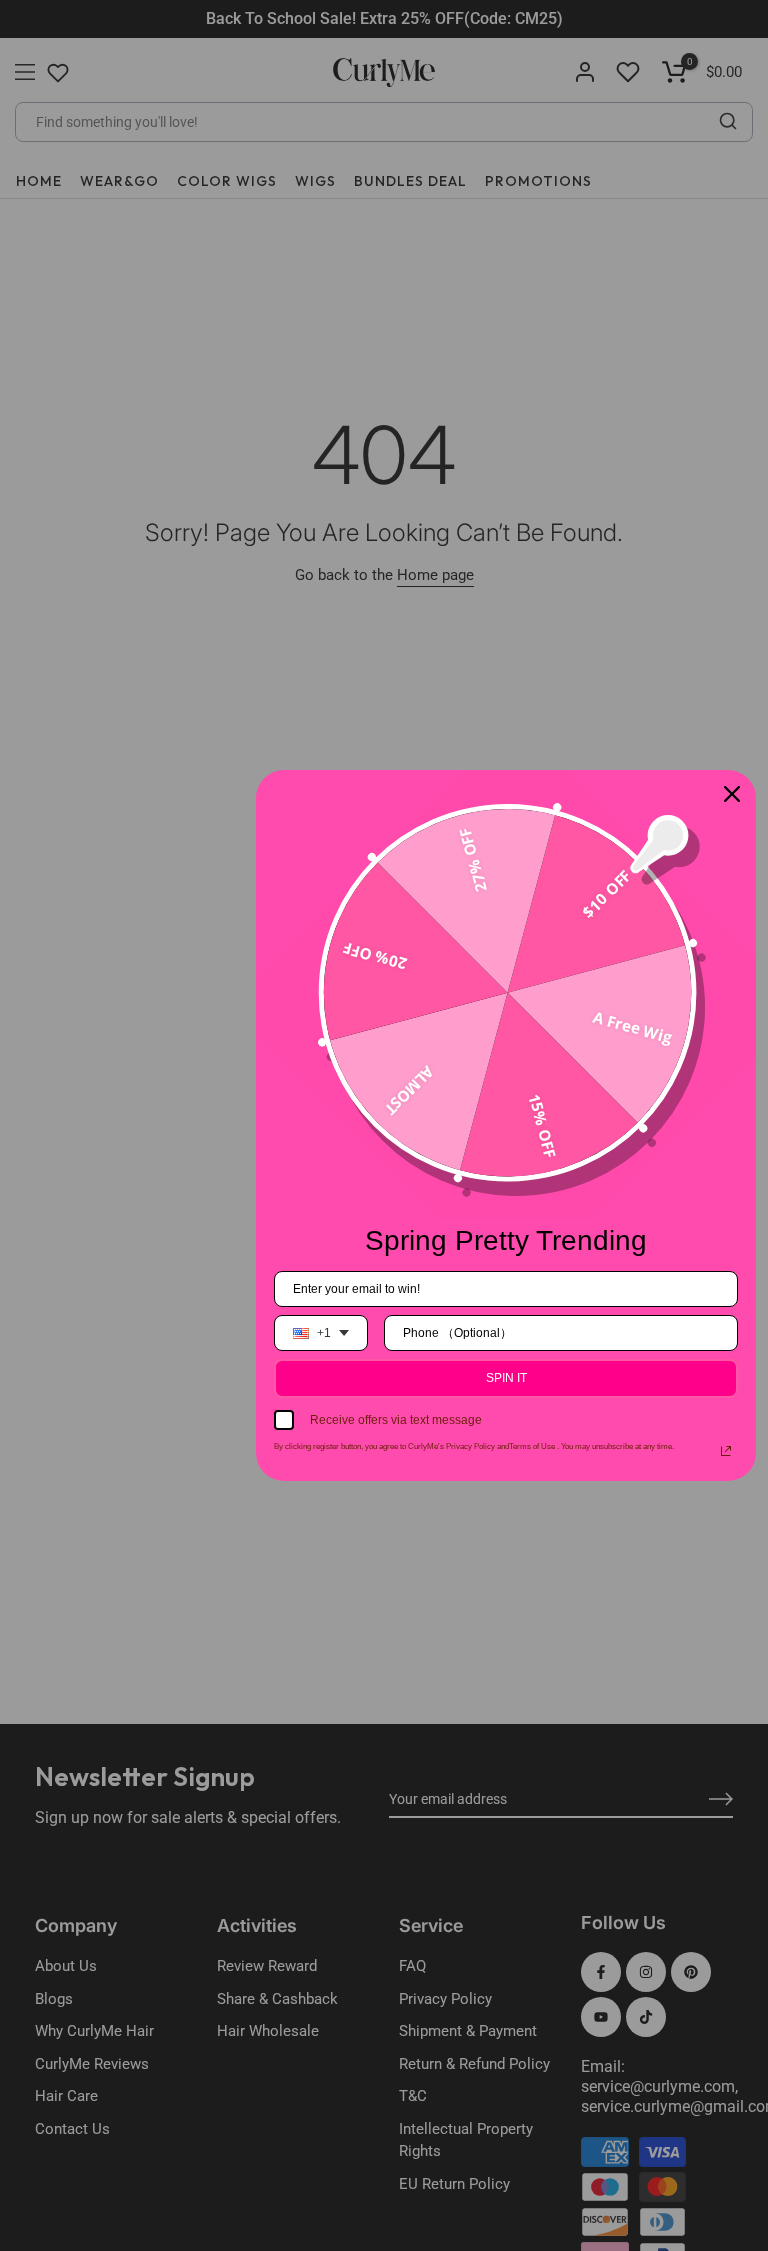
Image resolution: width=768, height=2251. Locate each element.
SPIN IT (506, 1378)
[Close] (732, 794)
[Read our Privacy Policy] (726, 1451)
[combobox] (321, 1333)
